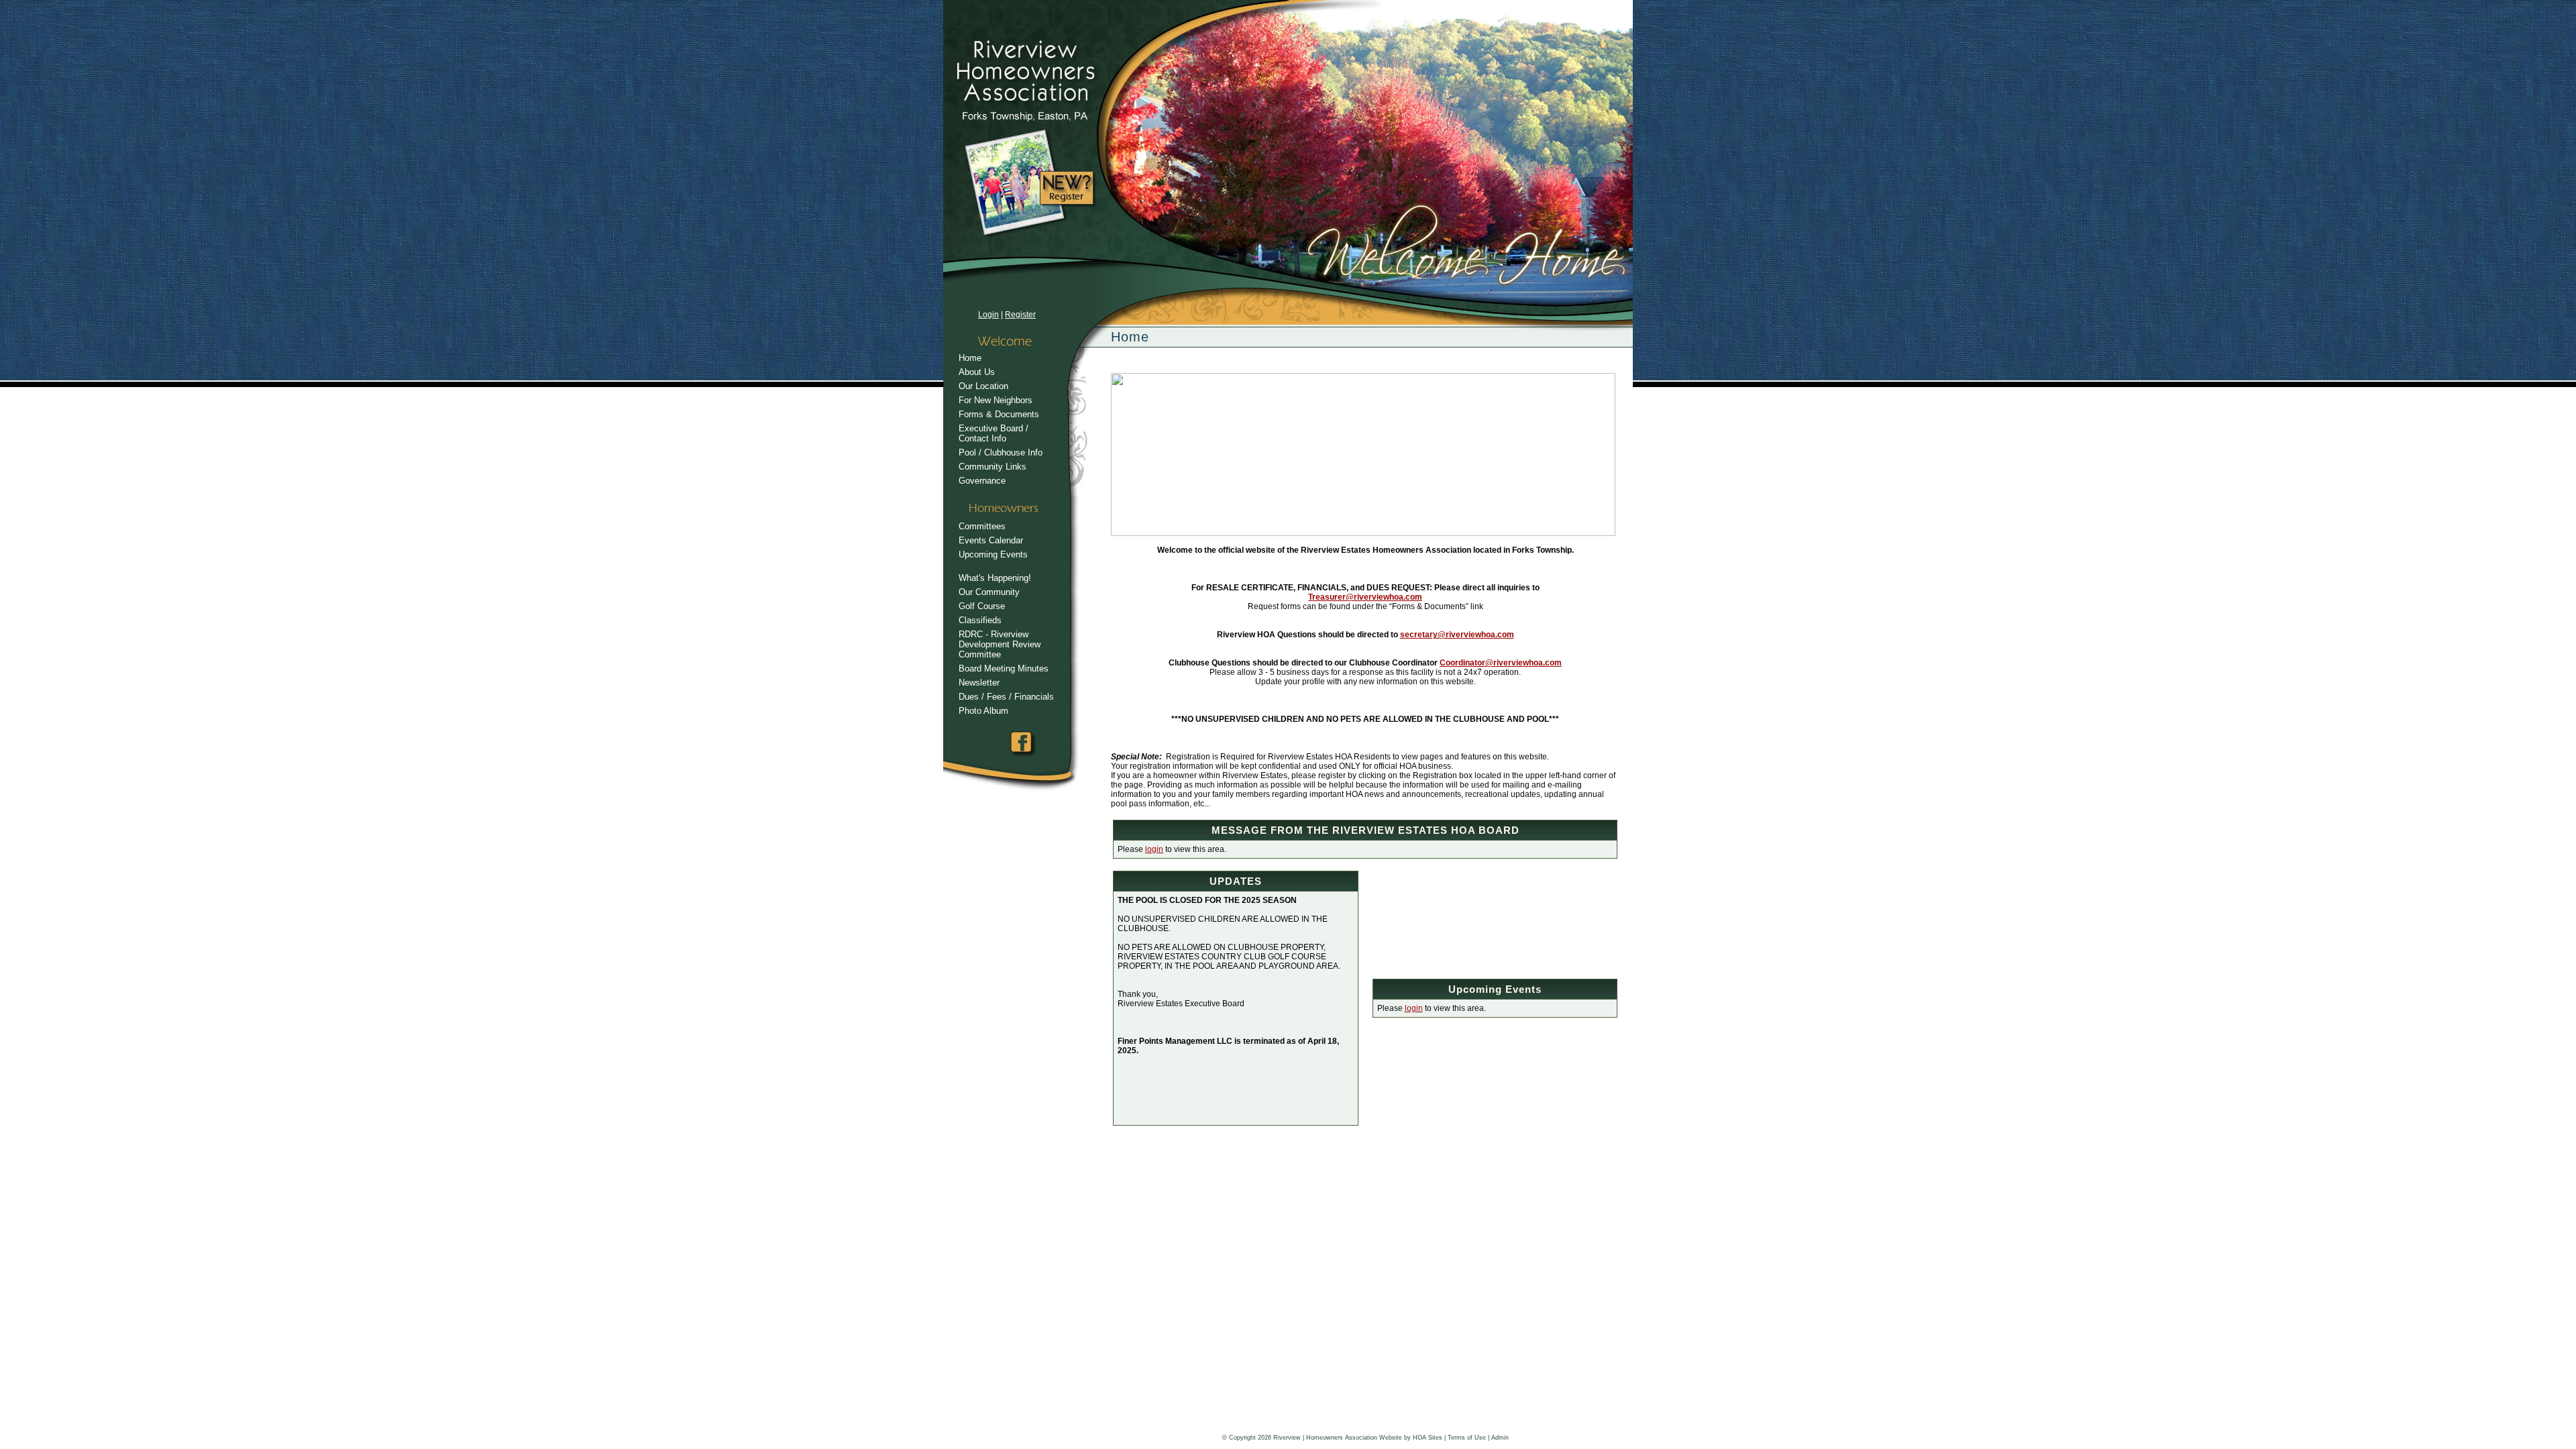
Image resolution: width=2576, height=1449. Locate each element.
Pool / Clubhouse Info (1001, 452)
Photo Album (983, 711)
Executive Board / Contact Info (994, 433)
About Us (977, 372)
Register (1020, 315)
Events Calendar (991, 540)
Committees (982, 526)
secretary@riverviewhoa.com (1457, 635)
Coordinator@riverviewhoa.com (1501, 663)
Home (970, 358)
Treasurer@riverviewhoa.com (1365, 597)
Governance (982, 481)
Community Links (992, 467)
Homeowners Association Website (1354, 1438)
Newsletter (979, 683)
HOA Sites (1428, 1438)
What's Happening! (995, 578)
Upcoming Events (993, 554)
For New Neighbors (996, 400)
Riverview (1287, 1438)
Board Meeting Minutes (1004, 668)
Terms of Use (1467, 1438)
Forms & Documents (999, 414)
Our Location (983, 386)
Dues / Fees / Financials (1006, 697)
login (1154, 849)
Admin (1500, 1438)
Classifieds (980, 620)
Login (988, 315)
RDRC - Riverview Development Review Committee (1000, 644)
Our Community (989, 592)
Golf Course (982, 606)
